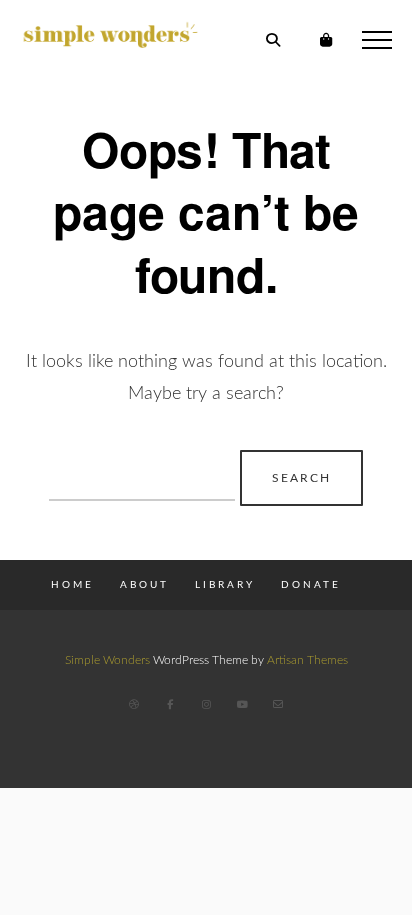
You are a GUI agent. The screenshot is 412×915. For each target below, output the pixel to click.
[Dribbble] (134, 704)
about (144, 585)
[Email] (278, 704)
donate (311, 585)
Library (225, 585)
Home (72, 585)
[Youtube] (242, 704)
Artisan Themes (307, 660)
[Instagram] (206, 704)
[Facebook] (170, 704)
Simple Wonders (107, 660)
